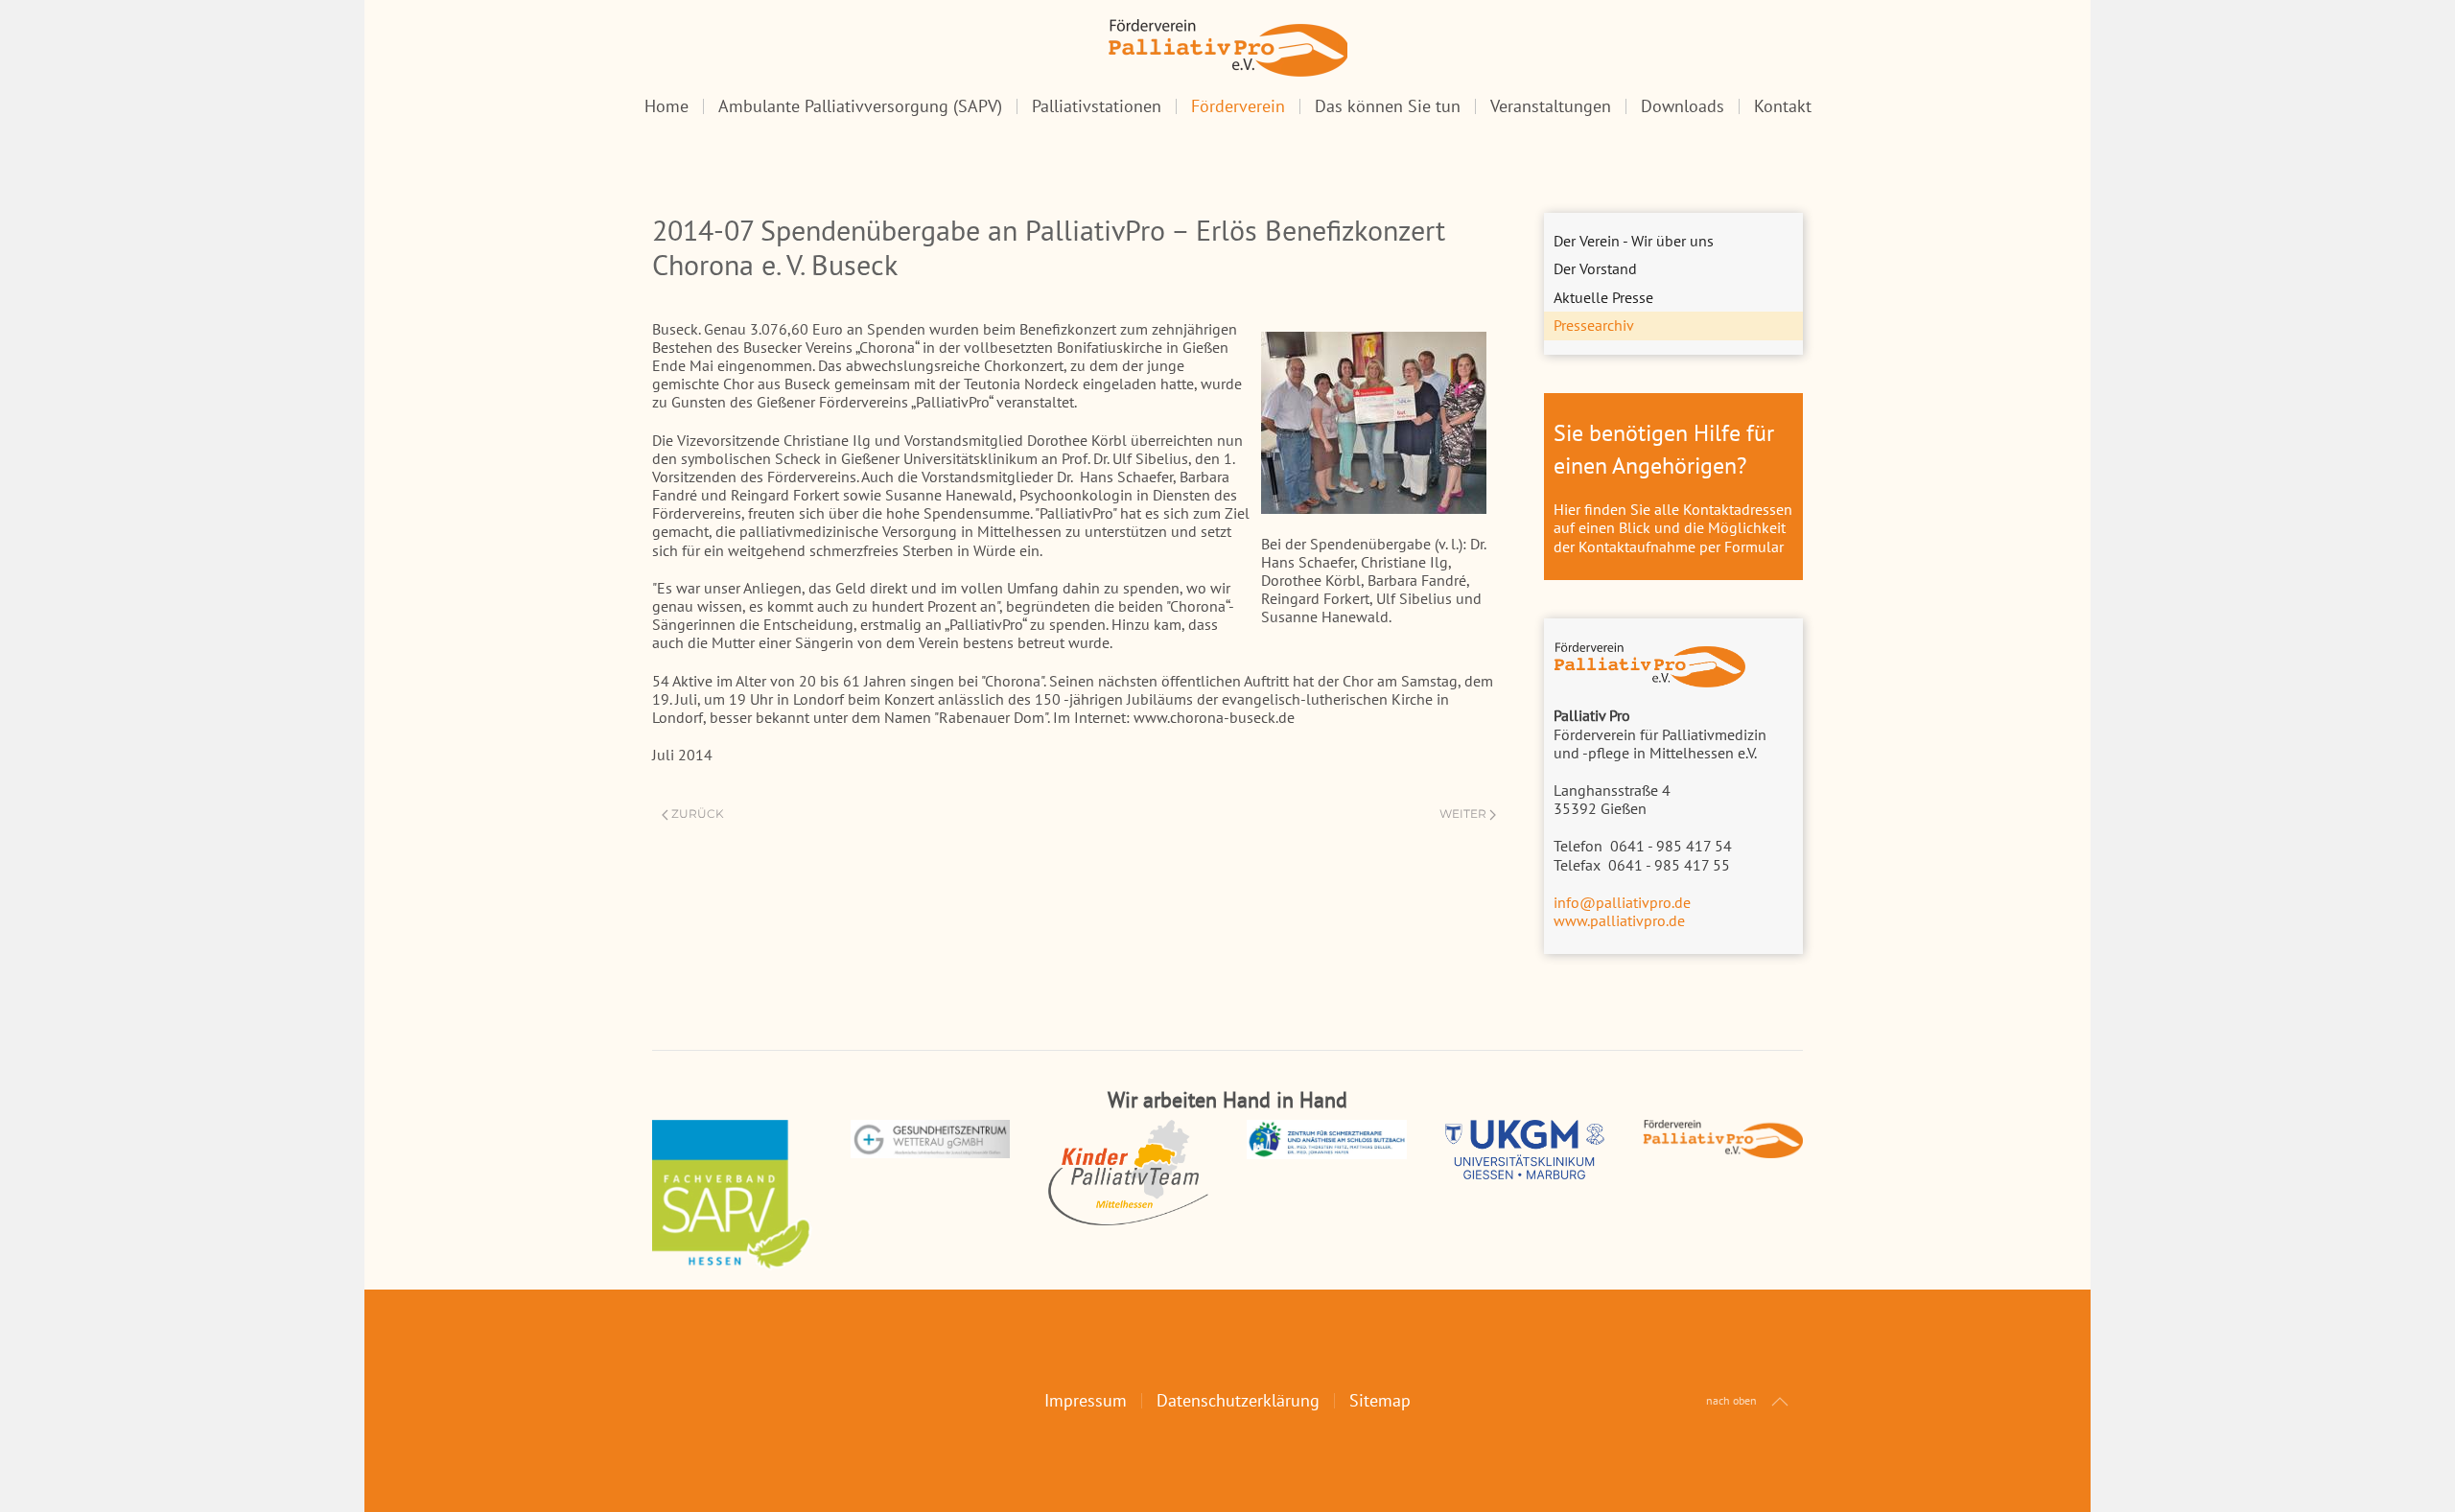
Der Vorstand (1595, 268)
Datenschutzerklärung (1238, 1401)
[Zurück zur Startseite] (1227, 48)
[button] (1780, 1402)
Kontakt (1783, 106)
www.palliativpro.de (1619, 920)
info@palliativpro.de (1622, 902)
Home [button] (666, 106)
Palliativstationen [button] (1097, 106)
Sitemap (1380, 1401)
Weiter (1463, 814)
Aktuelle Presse (1603, 297)
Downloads (1683, 106)
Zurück (698, 814)
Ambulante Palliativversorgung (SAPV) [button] (860, 106)
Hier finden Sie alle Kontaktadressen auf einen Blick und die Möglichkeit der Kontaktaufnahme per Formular (1673, 527)
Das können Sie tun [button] (1388, 106)
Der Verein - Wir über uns (1634, 241)
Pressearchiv (1594, 325)
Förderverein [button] (1238, 106)
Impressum (1086, 1401)
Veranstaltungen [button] (1551, 106)
